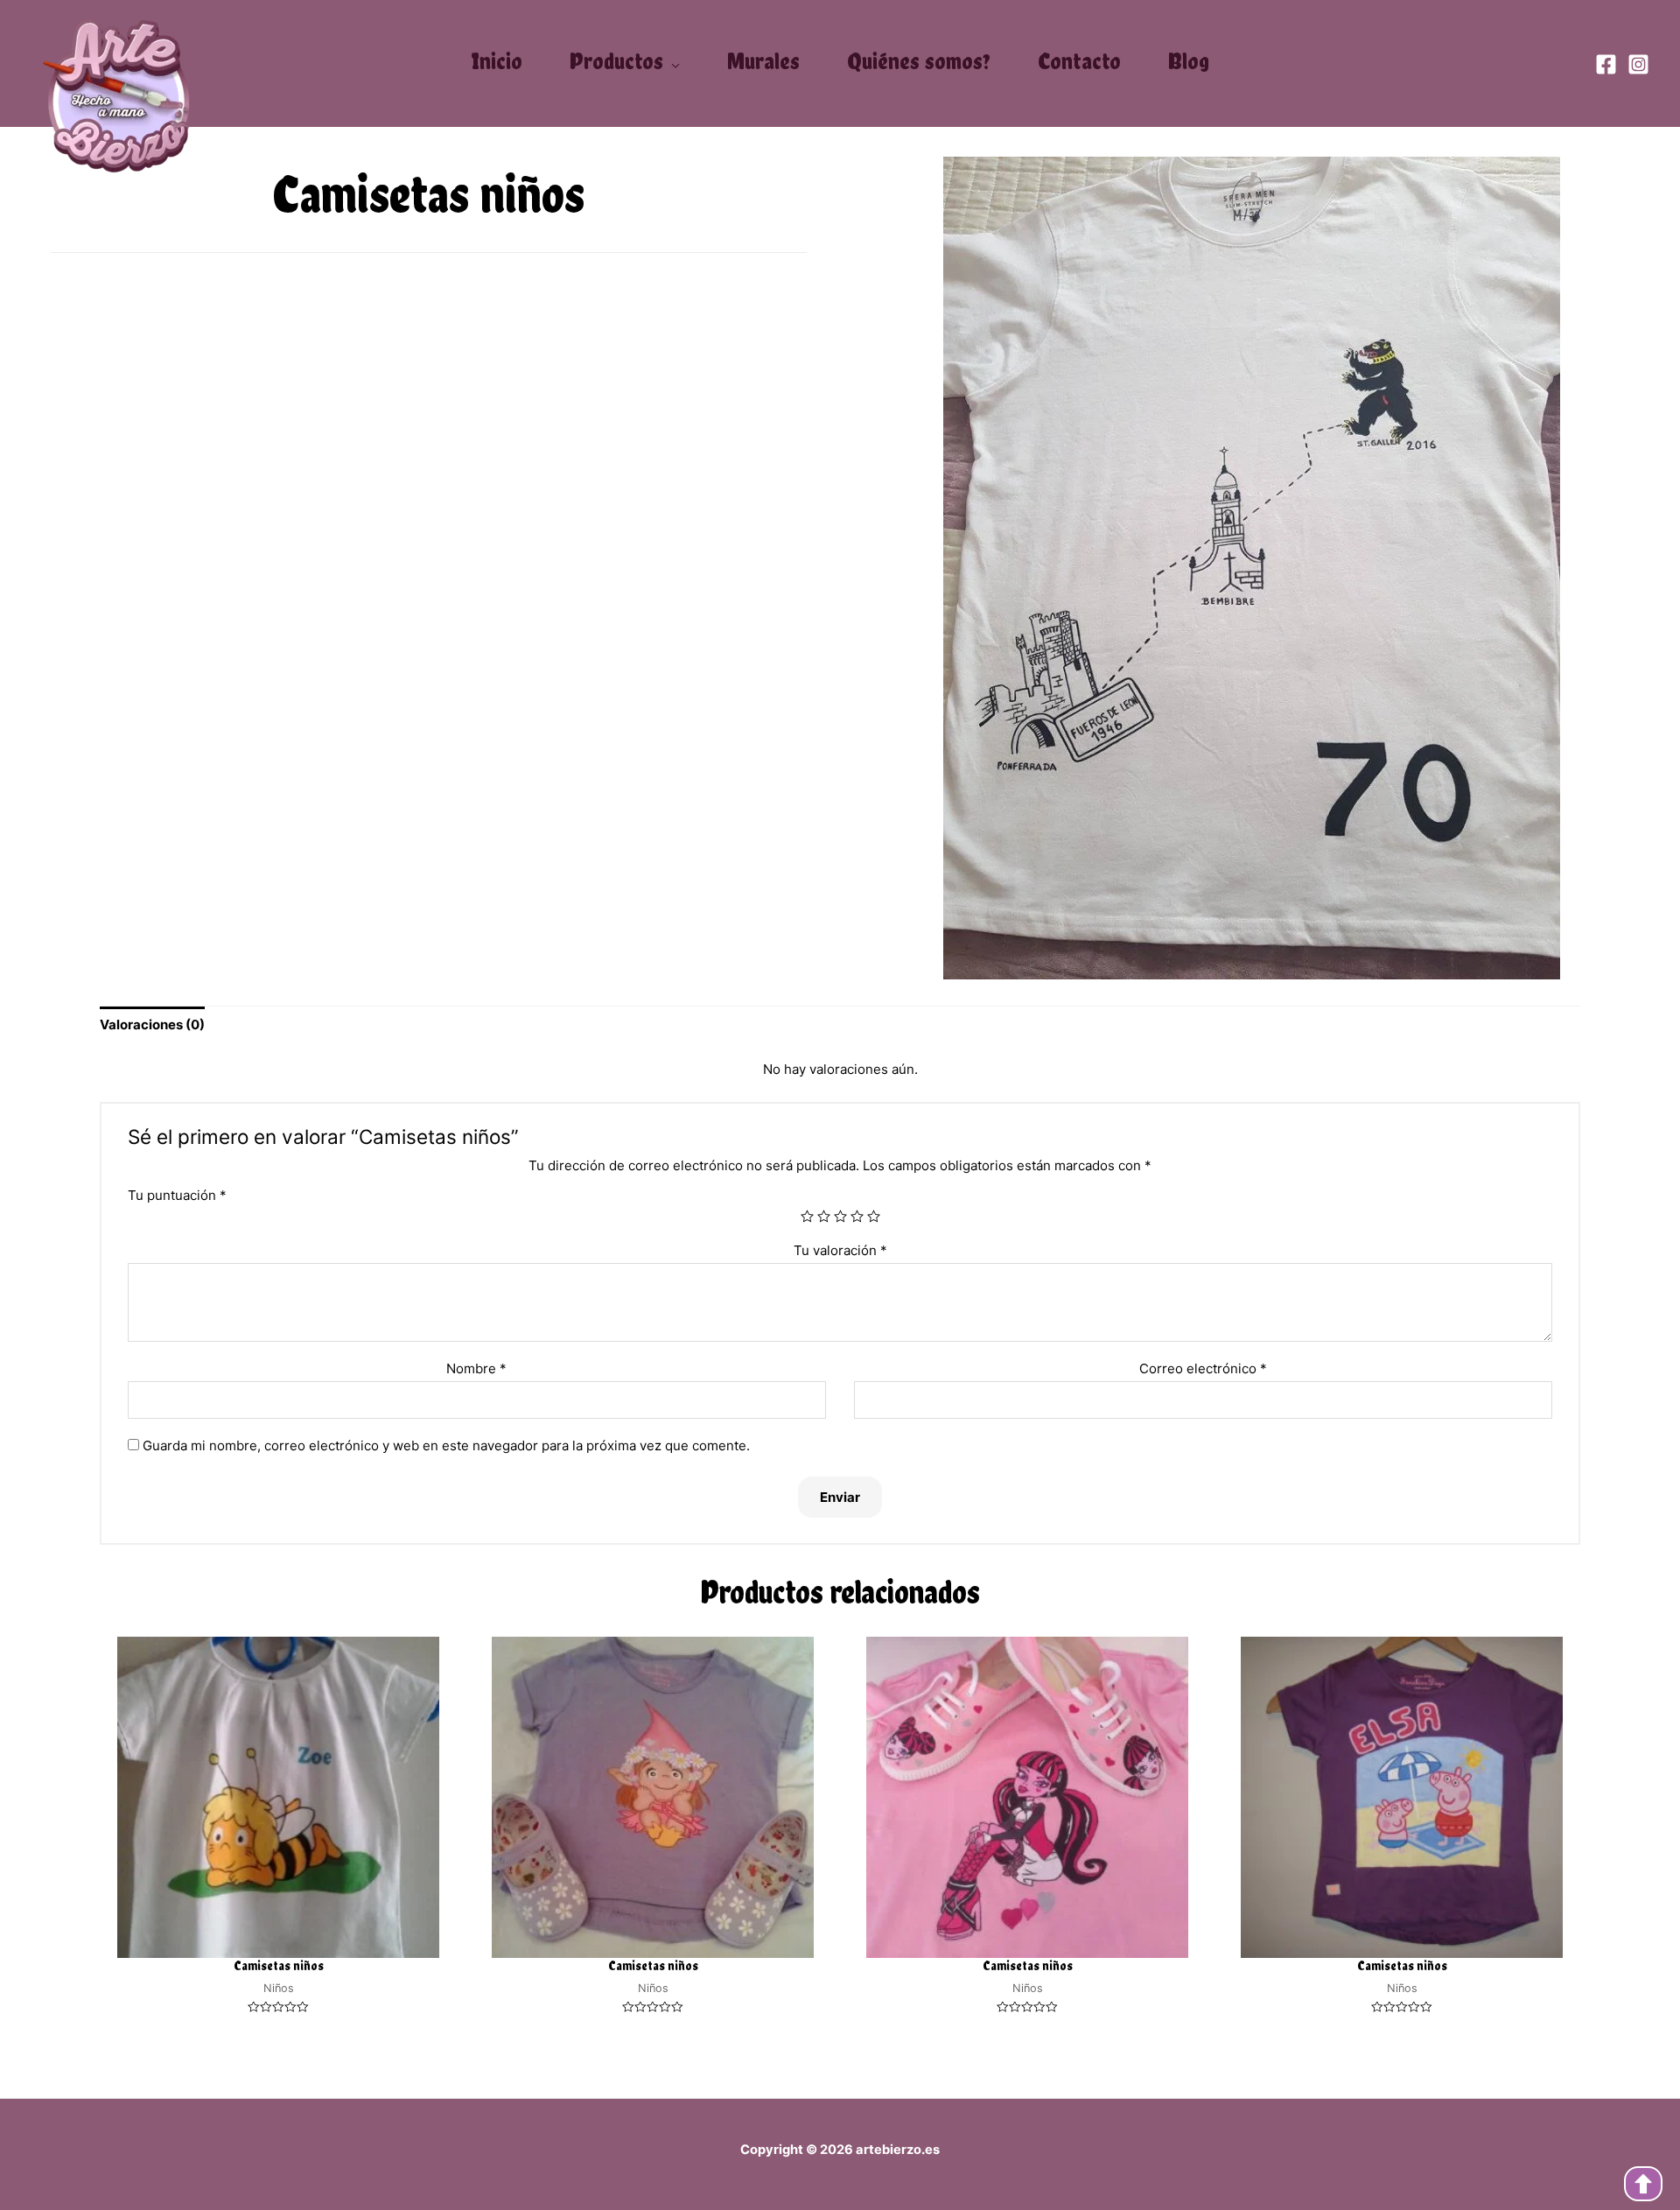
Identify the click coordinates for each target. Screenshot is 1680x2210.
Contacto (1079, 61)
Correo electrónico (1203, 1368)
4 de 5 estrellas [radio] (857, 1216)
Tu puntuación (177, 1195)
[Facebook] (1606, 64)
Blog (1189, 61)
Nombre (476, 1368)
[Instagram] (1638, 64)
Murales (763, 61)
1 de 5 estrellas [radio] (807, 1216)
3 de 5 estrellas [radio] (840, 1216)
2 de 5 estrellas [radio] (824, 1216)
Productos (616, 62)
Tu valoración (840, 1250)
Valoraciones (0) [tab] (152, 1024)
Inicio (497, 61)
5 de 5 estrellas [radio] (874, 1216)
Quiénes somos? (919, 61)
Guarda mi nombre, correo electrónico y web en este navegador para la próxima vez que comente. (446, 1445)
